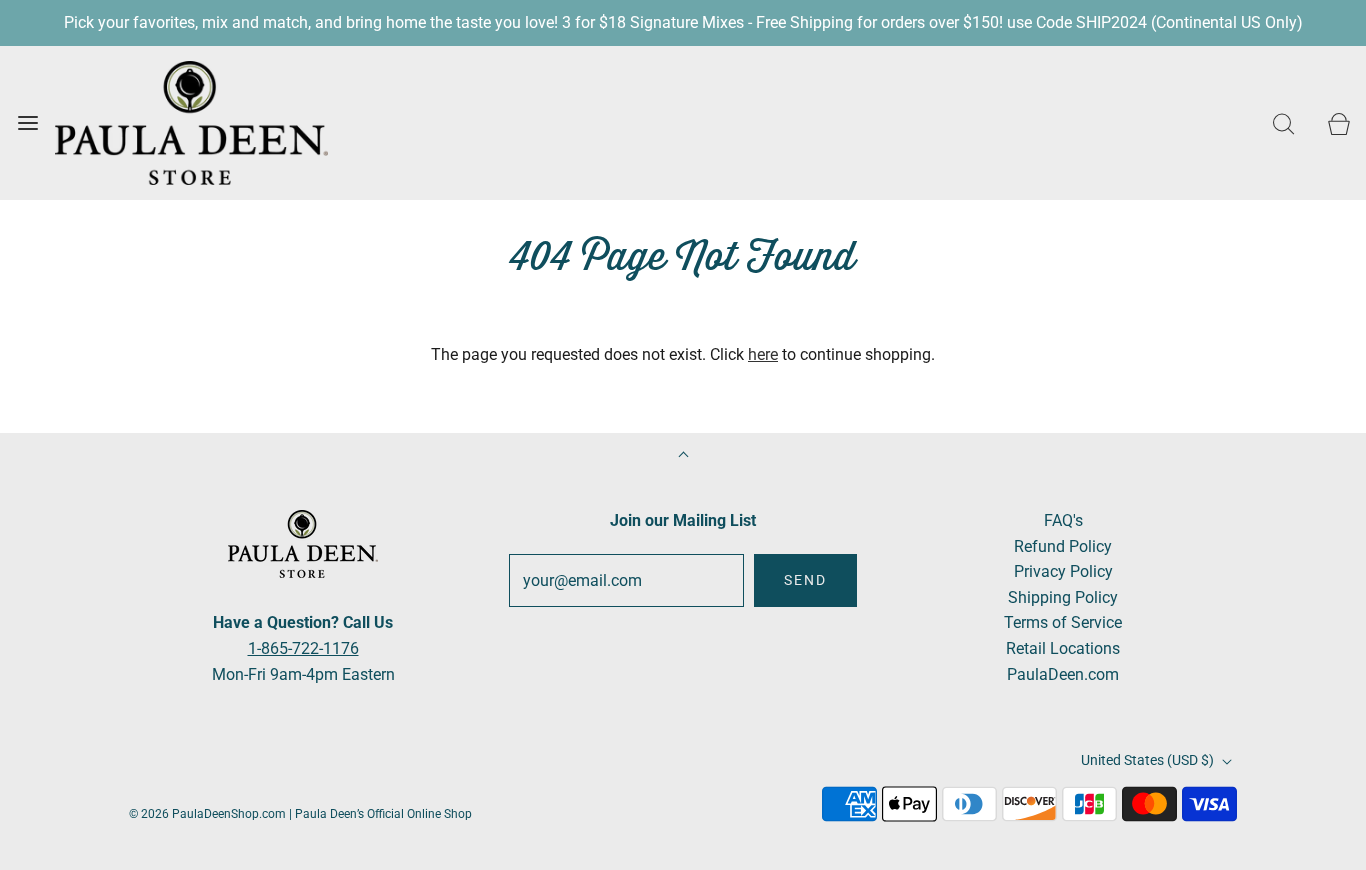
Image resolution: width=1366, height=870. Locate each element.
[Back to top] (683, 456)
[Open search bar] (1283, 122)
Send (805, 580)
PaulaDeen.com (1063, 674)
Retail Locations (1063, 648)
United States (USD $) (1149, 760)
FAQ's (1063, 520)
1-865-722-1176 (303, 648)
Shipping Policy (1063, 597)
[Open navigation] (27, 122)
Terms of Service (1063, 622)
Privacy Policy (1063, 571)
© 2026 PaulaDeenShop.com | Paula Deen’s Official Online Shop (300, 814)
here (763, 354)
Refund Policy (1063, 546)
